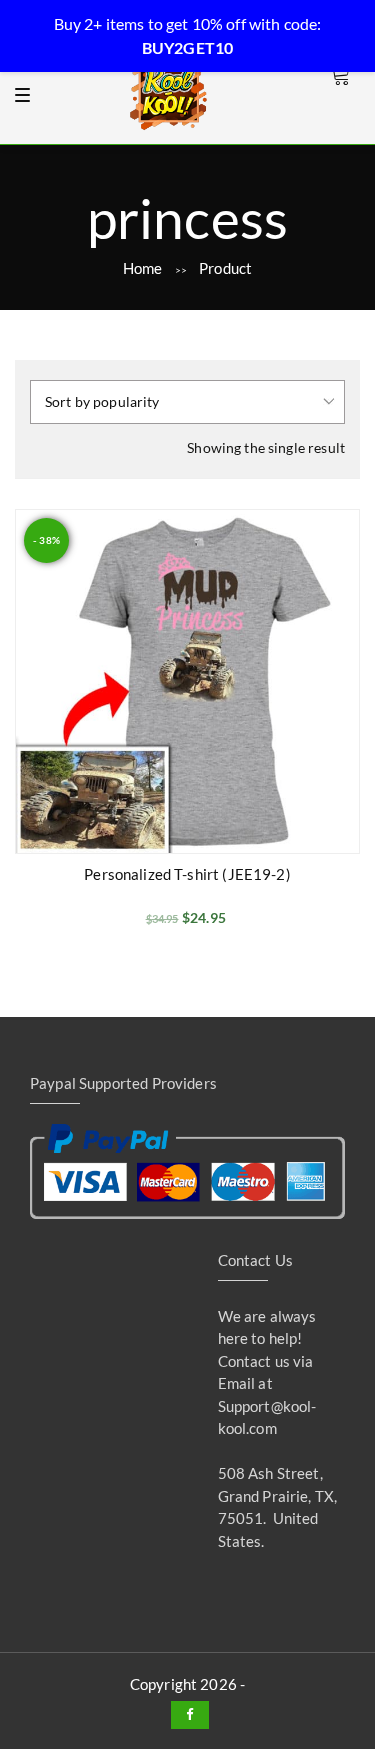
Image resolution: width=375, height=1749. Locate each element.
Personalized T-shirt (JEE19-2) (187, 874)
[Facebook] (190, 1715)
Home (143, 268)
